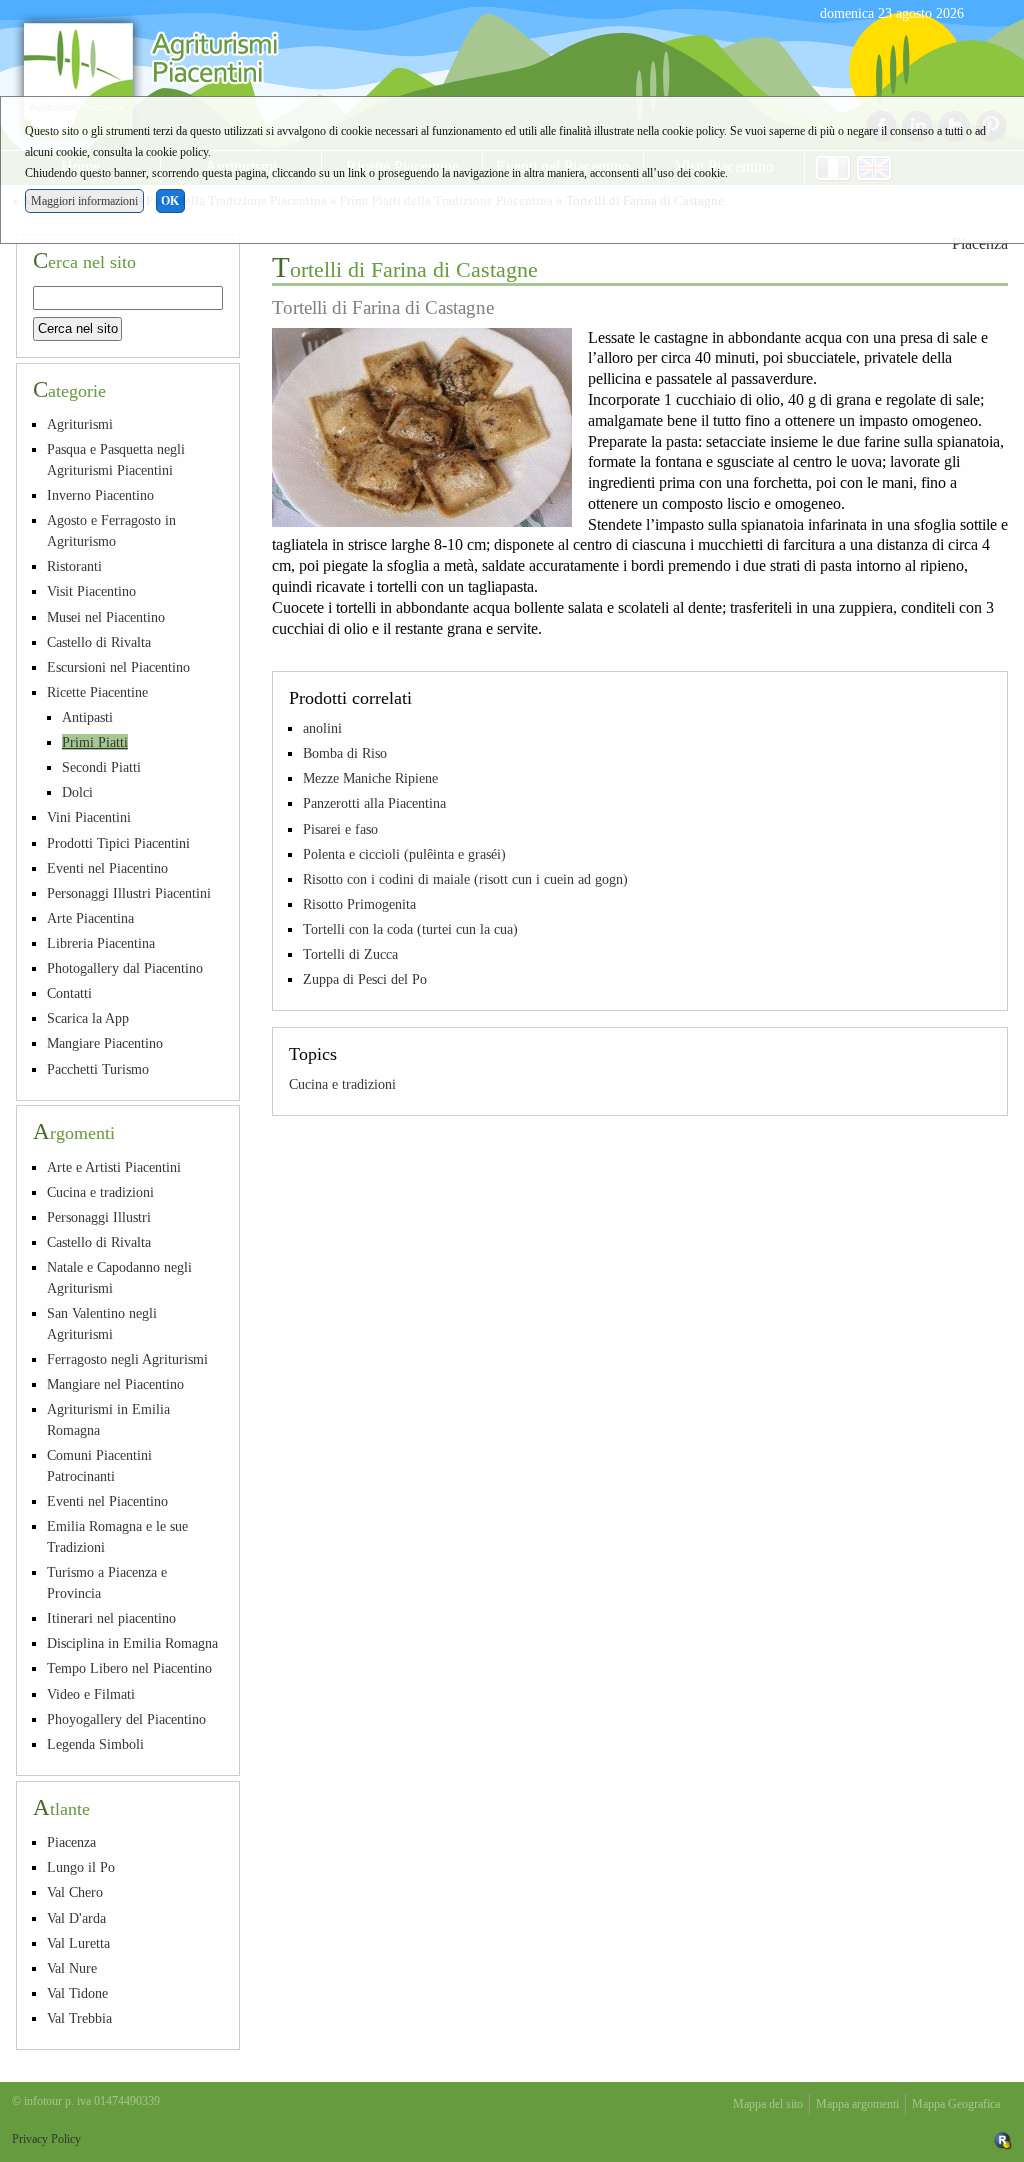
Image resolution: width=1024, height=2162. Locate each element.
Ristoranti (74, 566)
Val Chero (75, 1892)
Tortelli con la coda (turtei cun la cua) (410, 929)
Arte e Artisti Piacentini (114, 1167)
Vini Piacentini (89, 817)
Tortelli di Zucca (350, 954)
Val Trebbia (79, 2018)
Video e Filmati (91, 1694)
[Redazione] (1003, 2139)
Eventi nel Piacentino (107, 868)
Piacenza (71, 1842)
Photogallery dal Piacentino (125, 968)
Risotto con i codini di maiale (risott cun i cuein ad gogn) (465, 879)
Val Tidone (77, 1993)
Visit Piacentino (91, 591)
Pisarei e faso (340, 829)
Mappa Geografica (956, 2104)
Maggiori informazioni (84, 201)
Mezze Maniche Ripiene (370, 778)
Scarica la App (88, 1018)
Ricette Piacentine (97, 692)
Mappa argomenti (857, 2104)
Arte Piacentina (90, 918)
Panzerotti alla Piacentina (374, 803)
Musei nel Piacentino (106, 617)
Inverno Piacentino (100, 495)
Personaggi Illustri (99, 1217)
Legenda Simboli (95, 1744)
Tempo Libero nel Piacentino (129, 1668)
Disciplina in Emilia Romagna (132, 1643)
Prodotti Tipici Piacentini (118, 843)
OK (170, 201)
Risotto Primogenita (359, 904)
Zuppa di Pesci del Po (365, 979)
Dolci (77, 792)
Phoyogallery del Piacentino (126, 1719)
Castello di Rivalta (99, 642)
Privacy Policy (46, 2139)
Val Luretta (78, 1943)
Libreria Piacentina (101, 943)
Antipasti (87, 717)
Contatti (69, 993)
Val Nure (72, 1968)
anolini (322, 728)
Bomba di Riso (345, 753)
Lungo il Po (81, 1867)
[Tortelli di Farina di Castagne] (422, 427)
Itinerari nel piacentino (111, 1618)
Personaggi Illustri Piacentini (129, 893)
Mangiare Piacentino (105, 1043)
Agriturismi (80, 424)
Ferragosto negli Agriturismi (127, 1359)
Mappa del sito (768, 2104)
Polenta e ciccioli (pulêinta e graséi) (404, 854)
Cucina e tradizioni (342, 1084)
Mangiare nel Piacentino (115, 1384)
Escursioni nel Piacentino (118, 667)
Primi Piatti (95, 742)
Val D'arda (76, 1918)
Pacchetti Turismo (98, 1069)
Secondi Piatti (101, 767)
